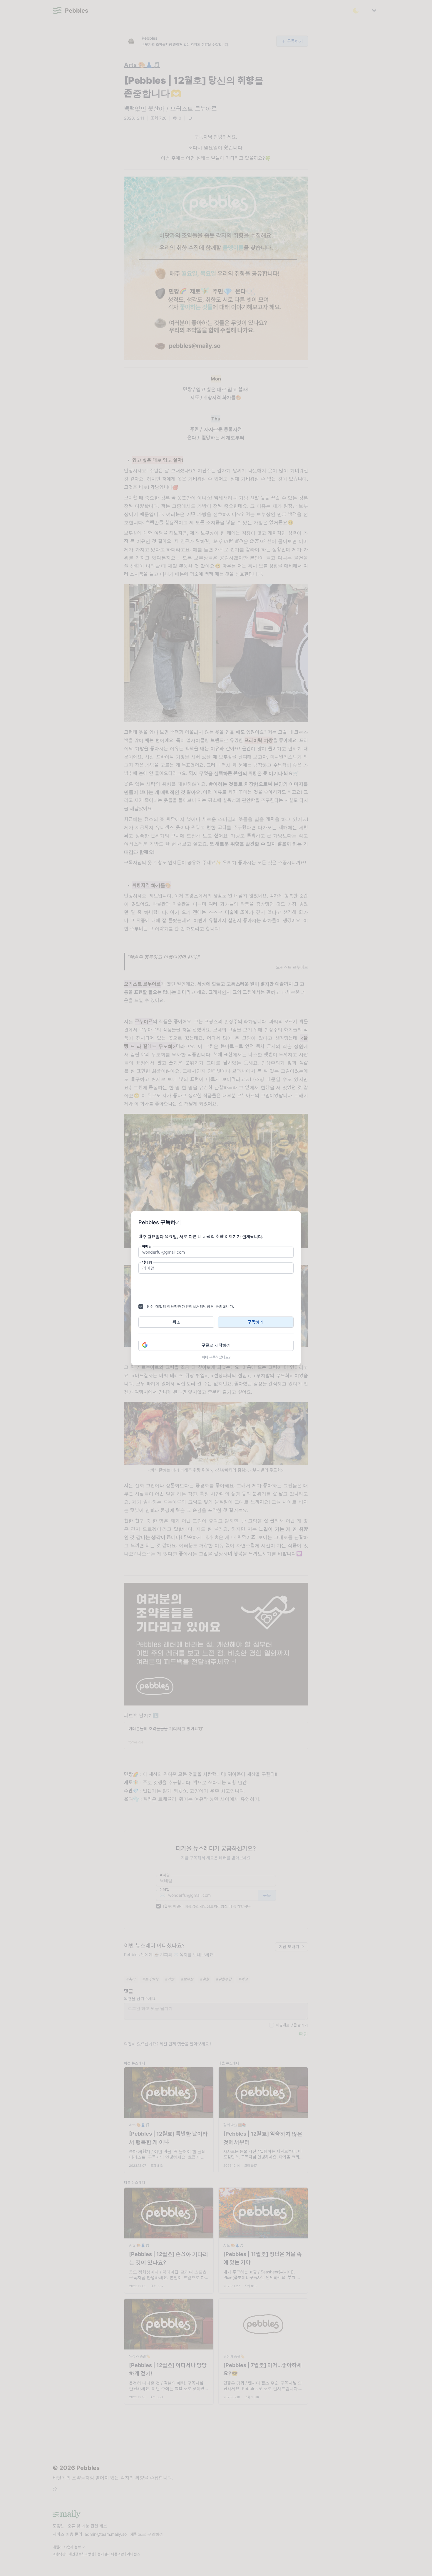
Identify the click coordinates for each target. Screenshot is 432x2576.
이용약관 (174, 1306)
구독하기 (256, 1322)
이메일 (147, 1246)
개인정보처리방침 (196, 1306)
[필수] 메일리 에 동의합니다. (190, 1306)
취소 (176, 1322)
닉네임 (147, 1262)
